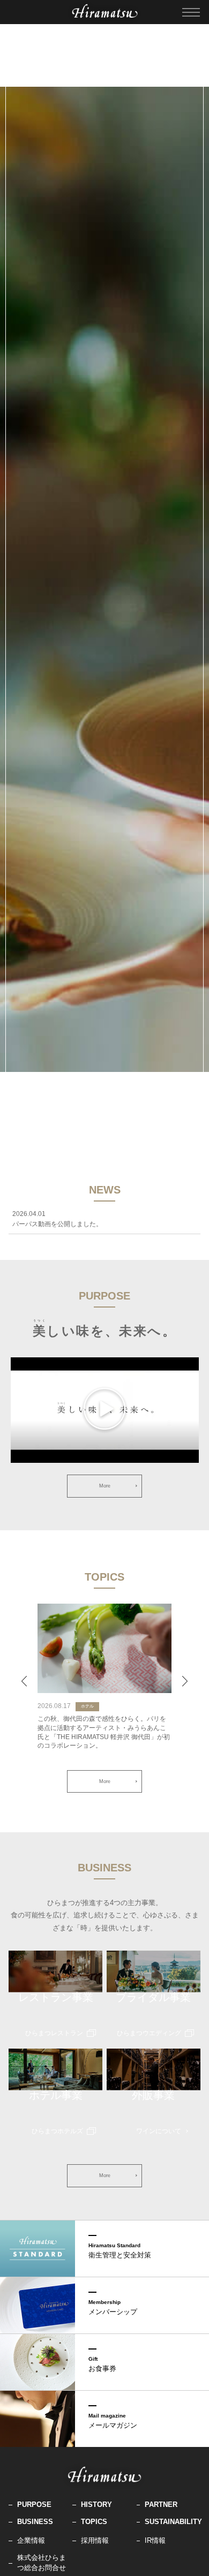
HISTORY (96, 2505)
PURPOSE (34, 2505)
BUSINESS (35, 2522)
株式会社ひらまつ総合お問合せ (42, 2562)
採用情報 (95, 2540)
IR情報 (155, 2540)
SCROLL (104, 1113)
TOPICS (94, 2522)
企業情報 (31, 2540)
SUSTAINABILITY (173, 2522)
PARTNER (161, 2505)
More (105, 1486)
